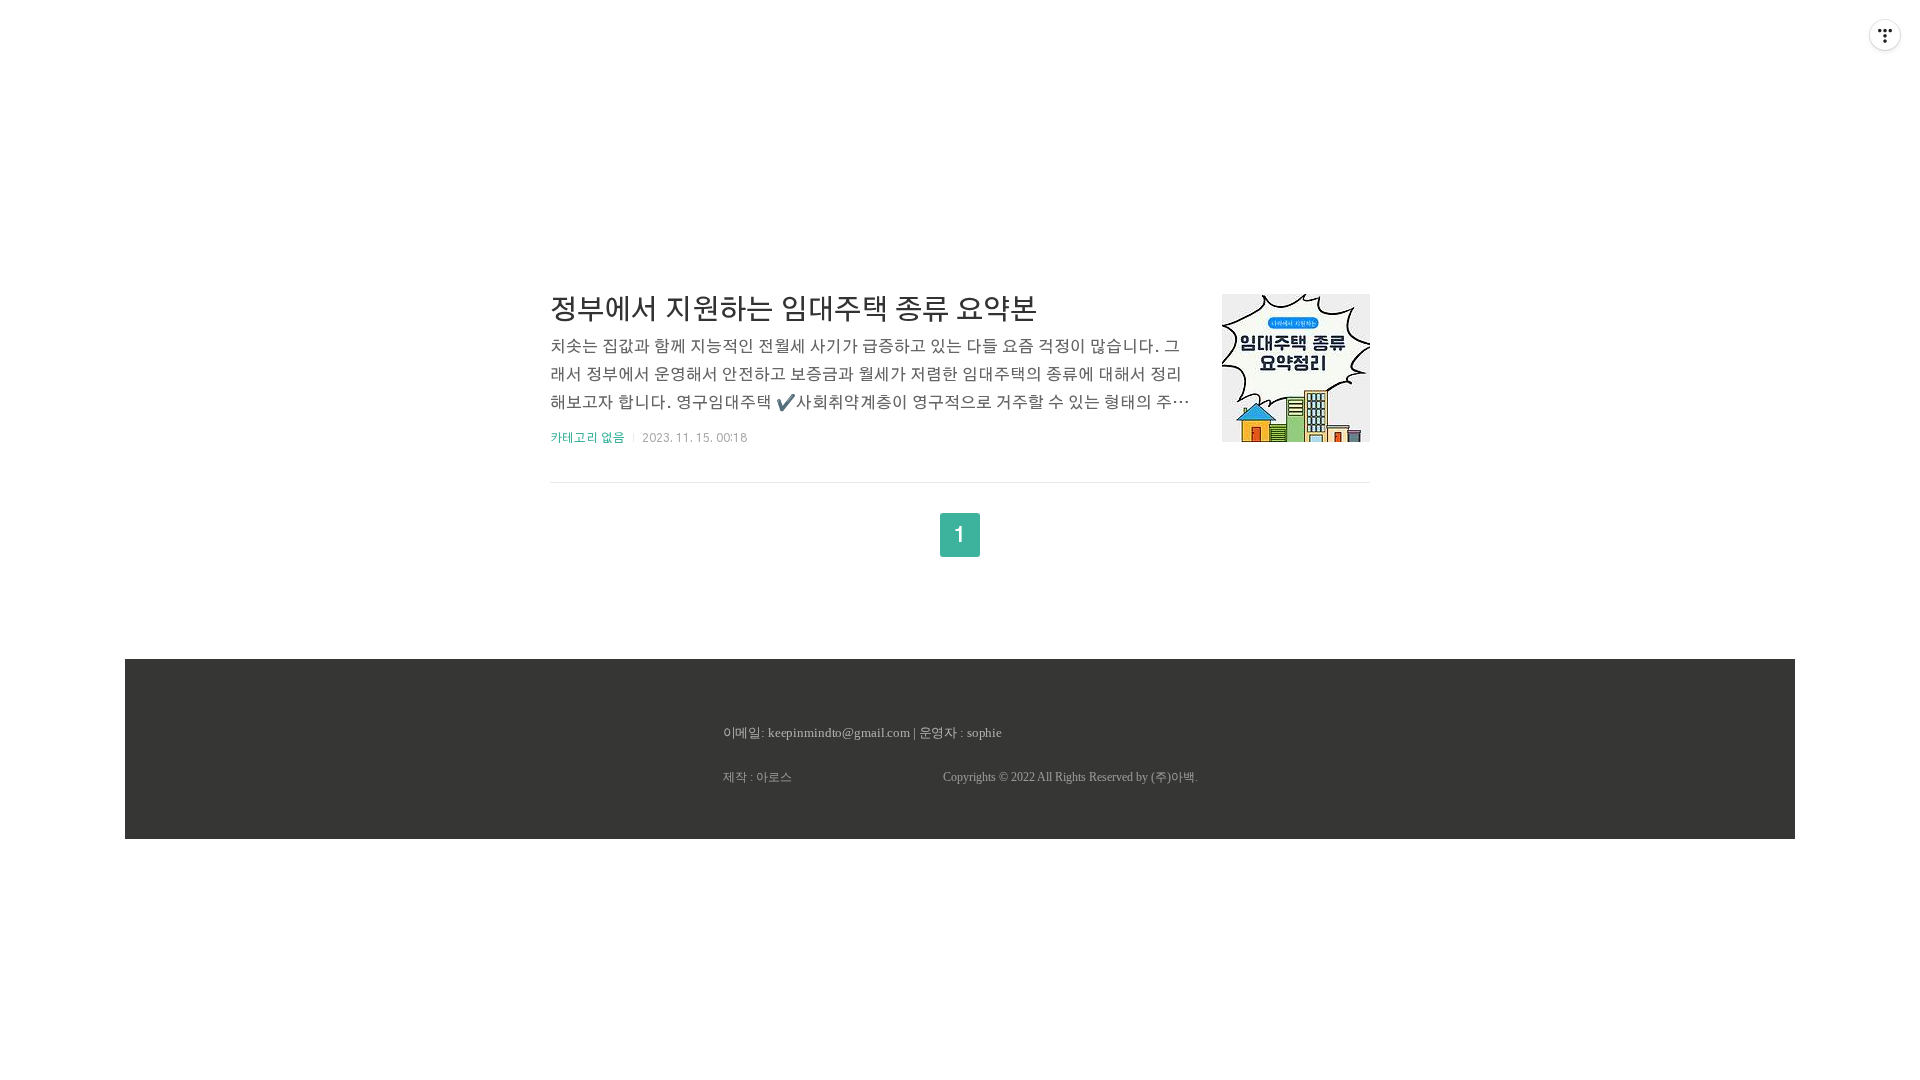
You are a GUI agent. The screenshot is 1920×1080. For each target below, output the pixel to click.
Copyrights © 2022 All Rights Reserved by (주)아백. (1070, 777)
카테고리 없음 (587, 438)
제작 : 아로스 (757, 777)
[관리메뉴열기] (1885, 35)
